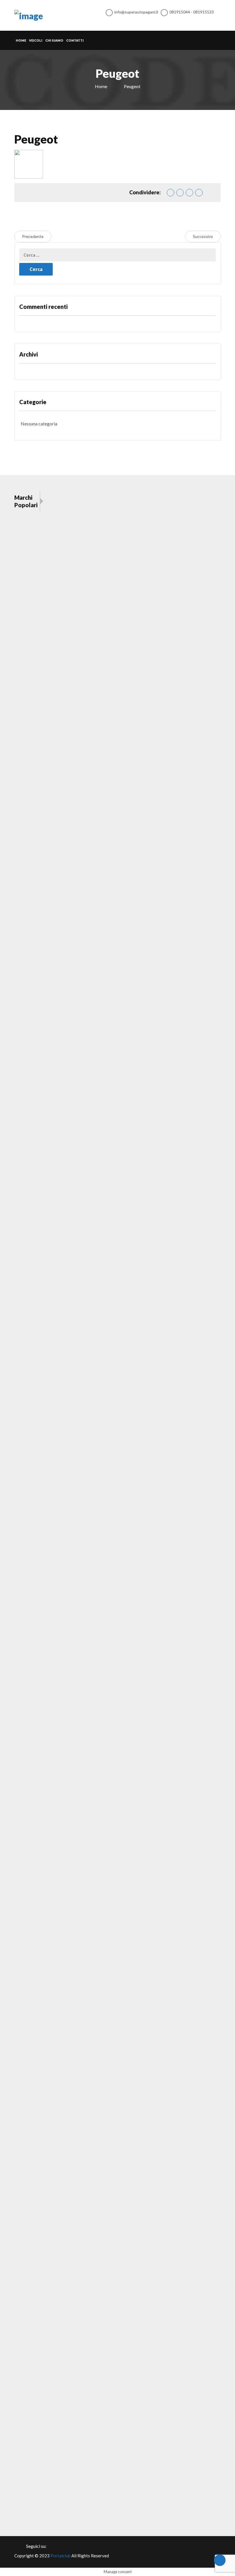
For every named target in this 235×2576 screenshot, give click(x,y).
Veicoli (36, 40)
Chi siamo (54, 40)
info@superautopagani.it (136, 12)
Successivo (203, 236)
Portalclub (60, 2556)
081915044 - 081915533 (192, 12)
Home (21, 40)
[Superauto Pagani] (29, 15)
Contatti (75, 40)
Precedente (33, 236)
